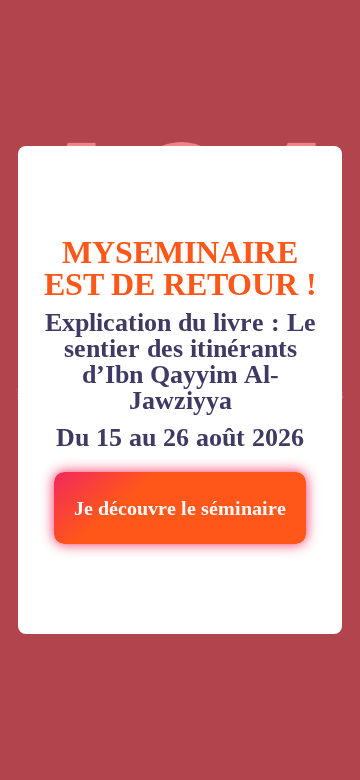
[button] (180, 508)
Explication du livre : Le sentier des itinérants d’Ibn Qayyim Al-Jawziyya (180, 362)
